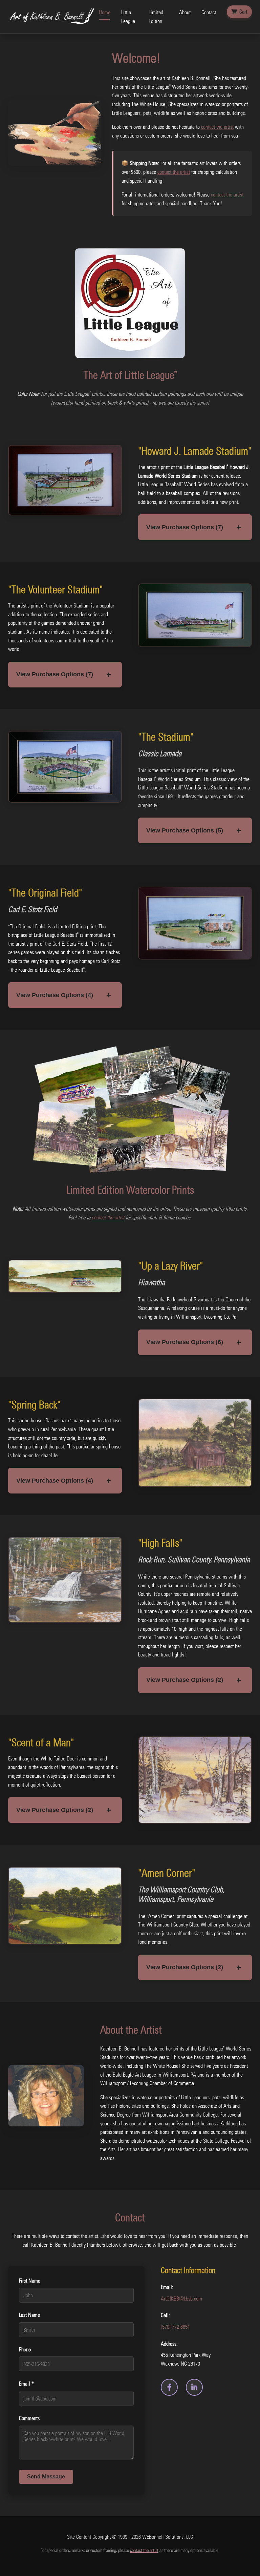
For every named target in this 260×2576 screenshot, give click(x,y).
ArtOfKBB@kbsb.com (181, 2299)
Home (105, 12)
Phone (25, 2349)
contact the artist (217, 127)
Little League (128, 17)
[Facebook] (169, 2387)
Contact (209, 12)
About (185, 12)
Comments (29, 2418)
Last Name (29, 2315)
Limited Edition (156, 17)
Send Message (46, 2477)
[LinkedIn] (194, 2387)
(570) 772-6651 (175, 2327)
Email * (26, 2384)
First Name (30, 2281)
